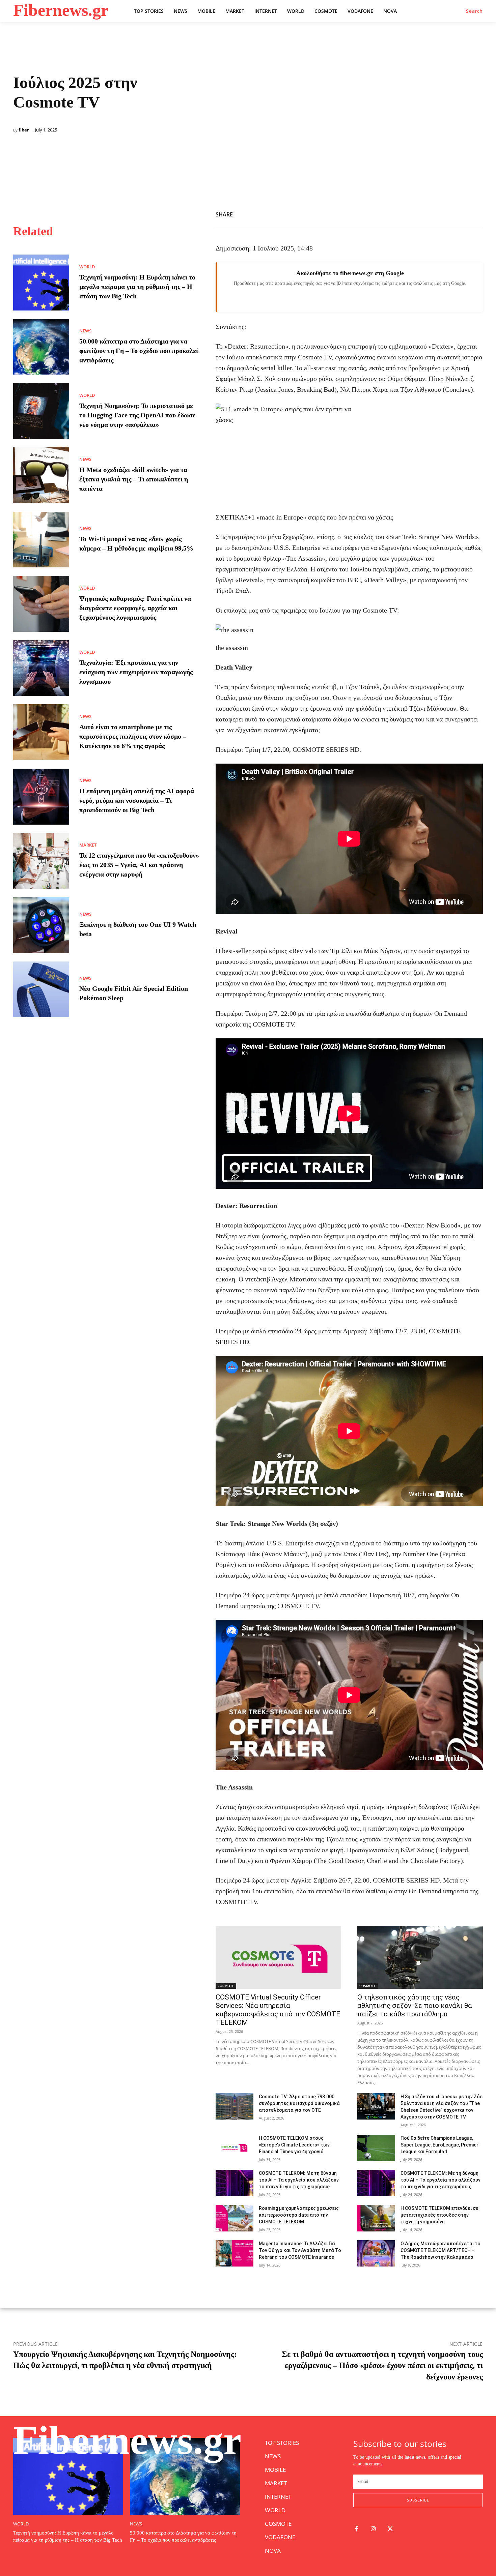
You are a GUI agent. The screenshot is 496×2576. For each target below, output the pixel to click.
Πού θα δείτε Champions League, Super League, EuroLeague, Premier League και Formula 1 (439, 2145)
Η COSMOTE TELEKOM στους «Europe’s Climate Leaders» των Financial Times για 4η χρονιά (294, 2145)
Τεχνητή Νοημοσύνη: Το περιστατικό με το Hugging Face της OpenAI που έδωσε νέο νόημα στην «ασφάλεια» (137, 415)
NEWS (85, 331)
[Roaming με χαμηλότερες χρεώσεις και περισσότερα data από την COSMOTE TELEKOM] (235, 2218)
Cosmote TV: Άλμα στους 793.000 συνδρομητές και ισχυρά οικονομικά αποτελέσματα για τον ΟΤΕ (299, 2103)
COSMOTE (226, 1986)
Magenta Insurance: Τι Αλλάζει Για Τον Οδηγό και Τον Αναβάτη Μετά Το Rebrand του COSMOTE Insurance (300, 2250)
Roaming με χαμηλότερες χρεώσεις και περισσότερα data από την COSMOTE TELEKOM (299, 2215)
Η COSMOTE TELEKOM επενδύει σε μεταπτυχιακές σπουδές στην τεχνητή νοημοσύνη (439, 2215)
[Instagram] (373, 2529)
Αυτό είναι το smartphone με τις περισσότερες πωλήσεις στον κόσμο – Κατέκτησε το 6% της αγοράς (133, 736)
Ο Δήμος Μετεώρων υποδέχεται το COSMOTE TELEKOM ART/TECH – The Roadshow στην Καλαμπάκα (440, 2250)
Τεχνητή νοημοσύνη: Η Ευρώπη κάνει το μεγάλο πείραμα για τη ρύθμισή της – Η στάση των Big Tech (137, 287)
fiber (24, 130)
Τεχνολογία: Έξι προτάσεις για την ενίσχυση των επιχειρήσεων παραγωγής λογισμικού (136, 672)
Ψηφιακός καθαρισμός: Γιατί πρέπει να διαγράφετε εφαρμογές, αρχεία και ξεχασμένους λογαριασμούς (135, 608)
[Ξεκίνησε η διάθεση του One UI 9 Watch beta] (41, 925)
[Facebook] (445, 213)
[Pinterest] (476, 213)
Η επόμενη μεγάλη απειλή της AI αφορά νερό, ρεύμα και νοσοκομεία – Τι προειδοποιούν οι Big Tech (137, 800)
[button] (474, 11)
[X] (461, 213)
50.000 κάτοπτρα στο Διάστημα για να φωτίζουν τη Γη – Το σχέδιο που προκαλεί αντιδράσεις (139, 351)
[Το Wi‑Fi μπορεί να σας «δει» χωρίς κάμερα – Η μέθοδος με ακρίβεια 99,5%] (41, 540)
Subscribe (418, 2500)
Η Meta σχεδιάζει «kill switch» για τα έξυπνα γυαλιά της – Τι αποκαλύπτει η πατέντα (134, 479)
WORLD (87, 267)
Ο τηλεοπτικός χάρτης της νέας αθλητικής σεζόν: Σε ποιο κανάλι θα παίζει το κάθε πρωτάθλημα (415, 2006)
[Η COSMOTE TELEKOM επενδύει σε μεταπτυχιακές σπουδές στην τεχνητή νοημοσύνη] (376, 2218)
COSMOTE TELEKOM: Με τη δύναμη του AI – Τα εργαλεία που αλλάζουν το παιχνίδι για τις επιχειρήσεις (299, 2180)
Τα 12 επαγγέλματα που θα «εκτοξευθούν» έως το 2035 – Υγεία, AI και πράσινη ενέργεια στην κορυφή (139, 865)
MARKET (88, 845)
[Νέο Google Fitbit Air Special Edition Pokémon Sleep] (41, 989)
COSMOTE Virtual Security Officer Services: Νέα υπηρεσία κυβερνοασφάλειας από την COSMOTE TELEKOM (278, 2010)
